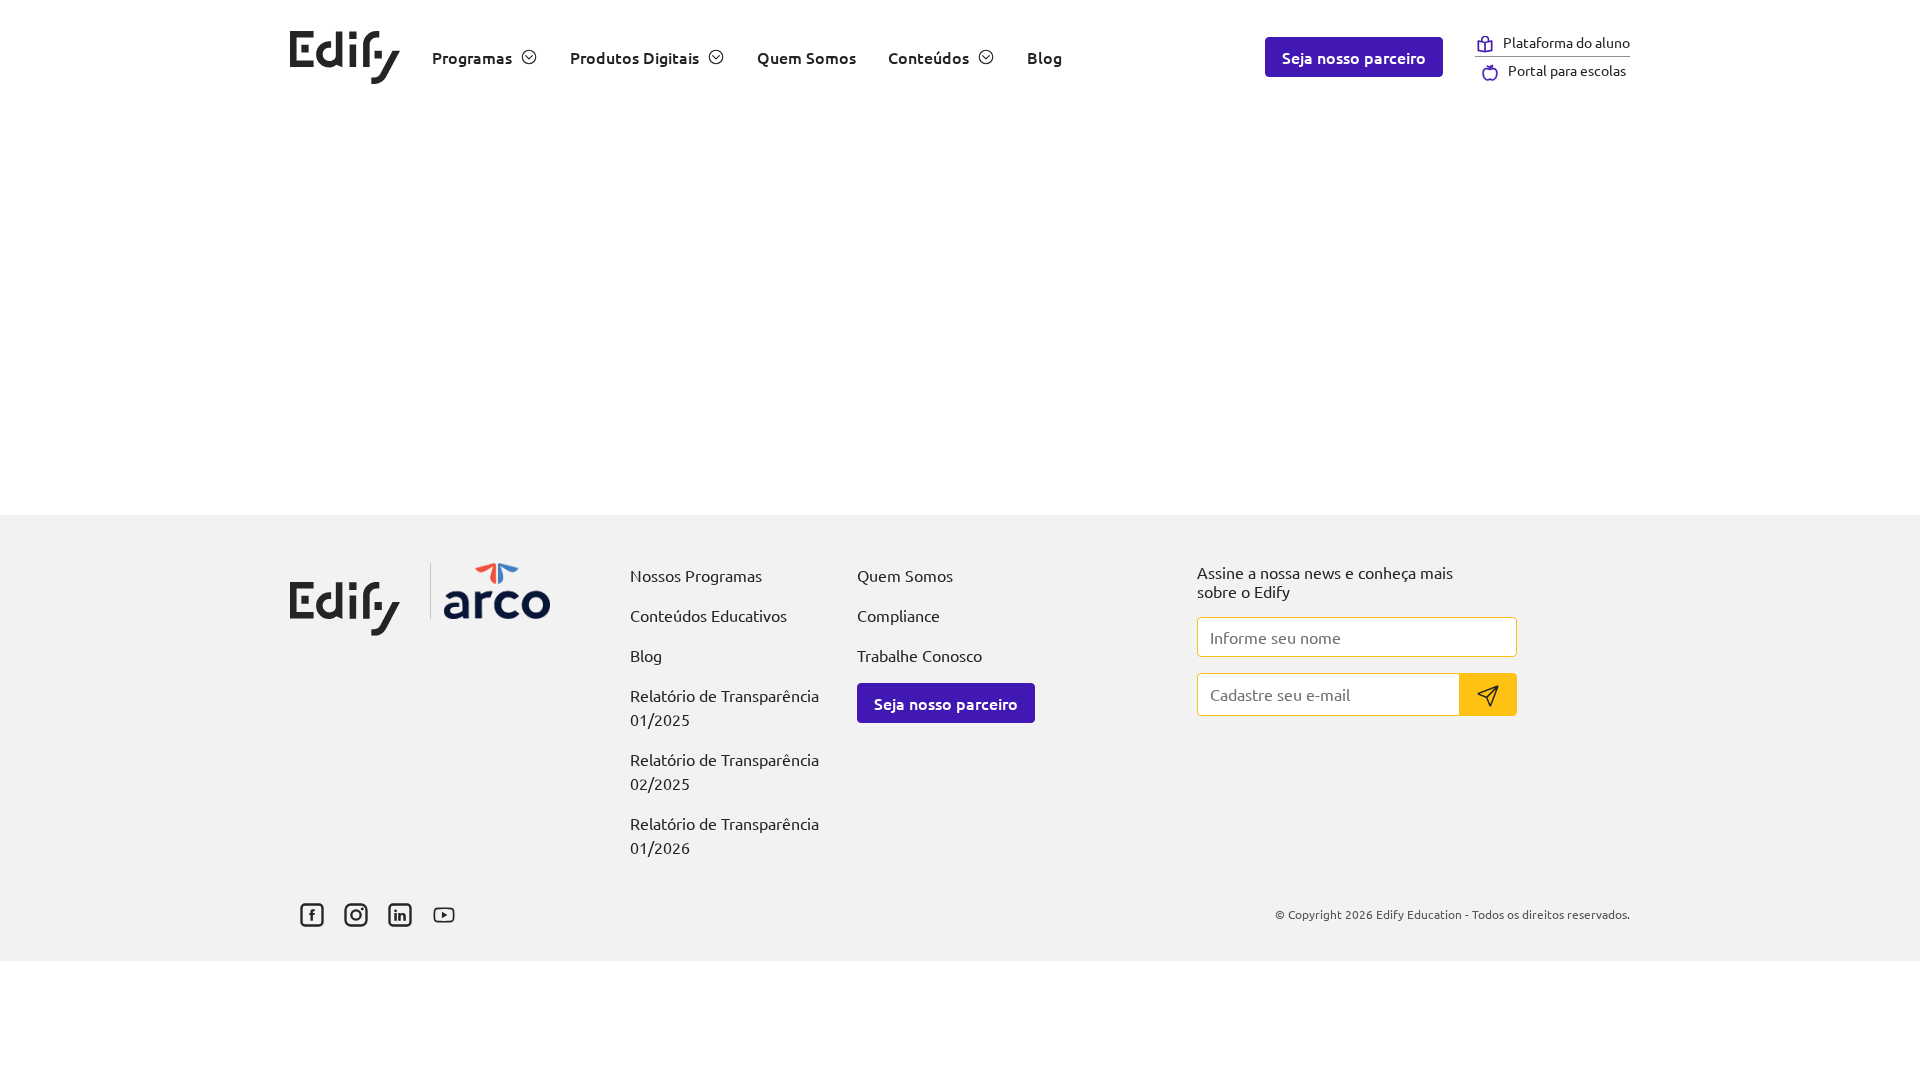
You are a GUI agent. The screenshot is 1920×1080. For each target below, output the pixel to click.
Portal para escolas (1567, 70)
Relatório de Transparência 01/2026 (724, 835)
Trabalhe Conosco (919, 655)
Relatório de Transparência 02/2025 (724, 771)
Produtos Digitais (634, 57)
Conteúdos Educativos (708, 615)
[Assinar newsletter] (1488, 694)
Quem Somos (806, 57)
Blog (1044, 57)
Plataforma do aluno (1566, 42)
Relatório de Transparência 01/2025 (724, 707)
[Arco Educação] (497, 591)
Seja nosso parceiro (1354, 57)
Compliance (898, 615)
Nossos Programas (696, 575)
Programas (472, 57)
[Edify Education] (345, 592)
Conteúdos (928, 57)
